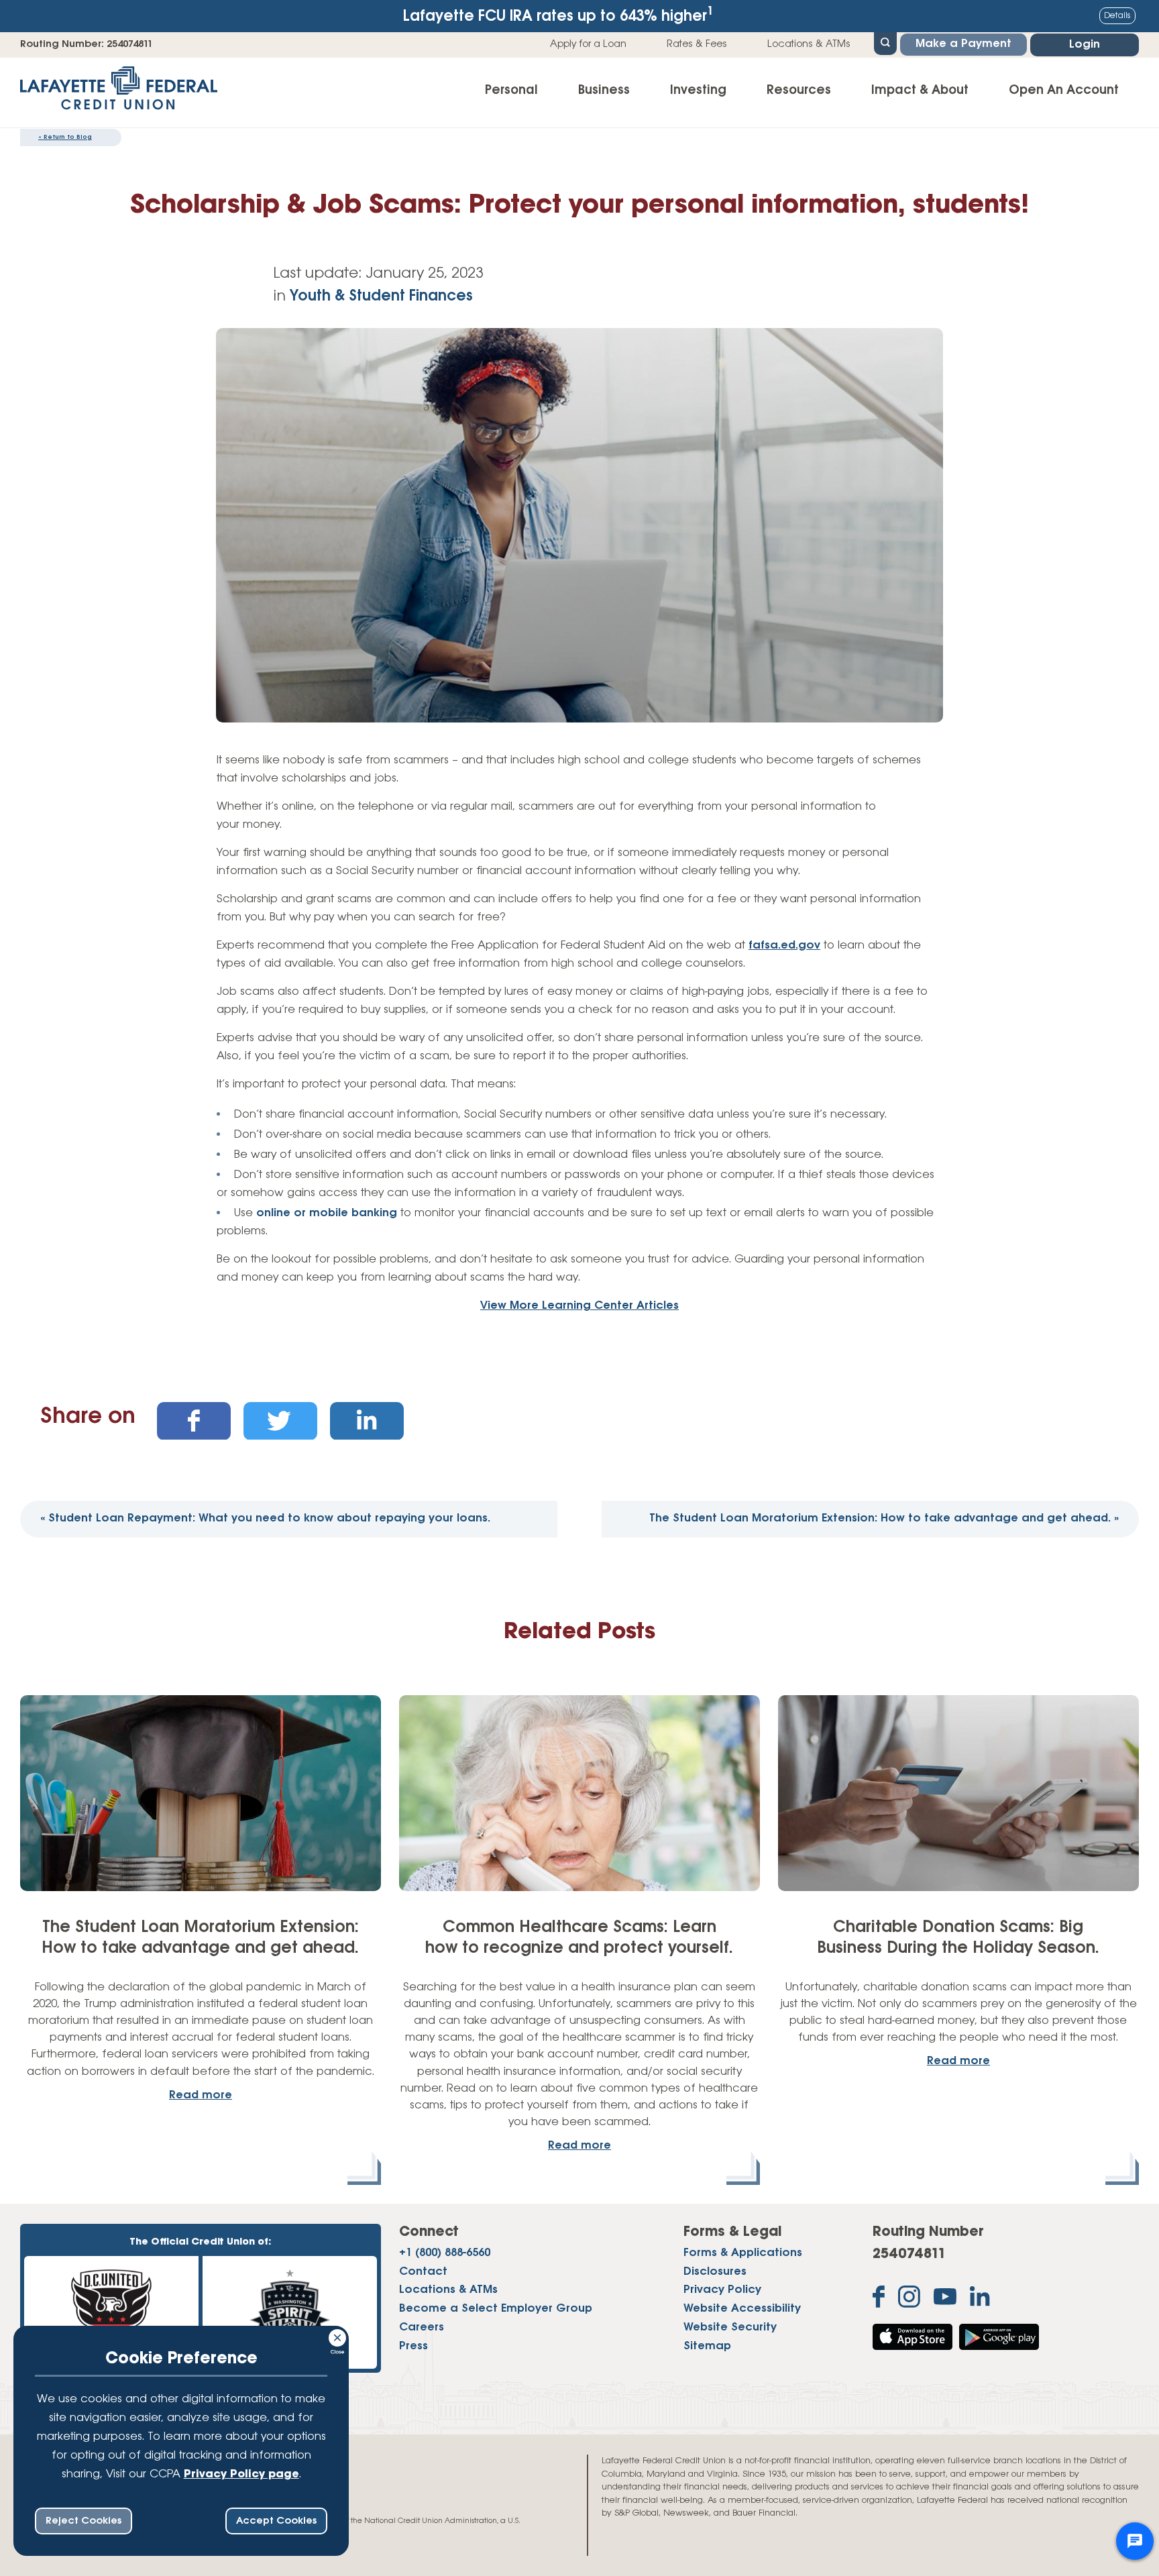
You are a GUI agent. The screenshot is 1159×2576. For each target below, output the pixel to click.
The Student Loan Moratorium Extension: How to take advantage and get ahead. (884, 1519)
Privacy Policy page (241, 2475)
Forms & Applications (743, 2253)
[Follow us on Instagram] (909, 2300)
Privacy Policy (722, 2290)
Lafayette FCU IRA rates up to (558, 15)
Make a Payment (963, 44)
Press (413, 2347)
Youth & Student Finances (381, 297)
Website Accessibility (742, 2309)
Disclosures (715, 2272)
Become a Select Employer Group (496, 2309)
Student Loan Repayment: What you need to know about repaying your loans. (265, 1519)
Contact (423, 2272)
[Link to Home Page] (119, 93)
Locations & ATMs (809, 44)
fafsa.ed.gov (784, 946)
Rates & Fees (697, 44)
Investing (698, 91)
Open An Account (1064, 91)
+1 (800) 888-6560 (445, 2253)
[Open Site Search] (885, 42)
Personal (511, 91)
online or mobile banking (327, 1214)
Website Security (730, 2328)
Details (1117, 16)
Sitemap (707, 2347)
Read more (201, 2096)
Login (1085, 45)
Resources (799, 91)
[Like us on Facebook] (879, 2300)
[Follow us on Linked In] (980, 2299)
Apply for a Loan (588, 44)
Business (604, 91)
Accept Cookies (276, 2521)
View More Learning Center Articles (579, 1306)
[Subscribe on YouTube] (945, 2300)
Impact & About (920, 91)
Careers (422, 2328)
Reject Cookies (84, 2521)
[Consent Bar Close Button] (338, 2336)
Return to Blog (65, 137)
